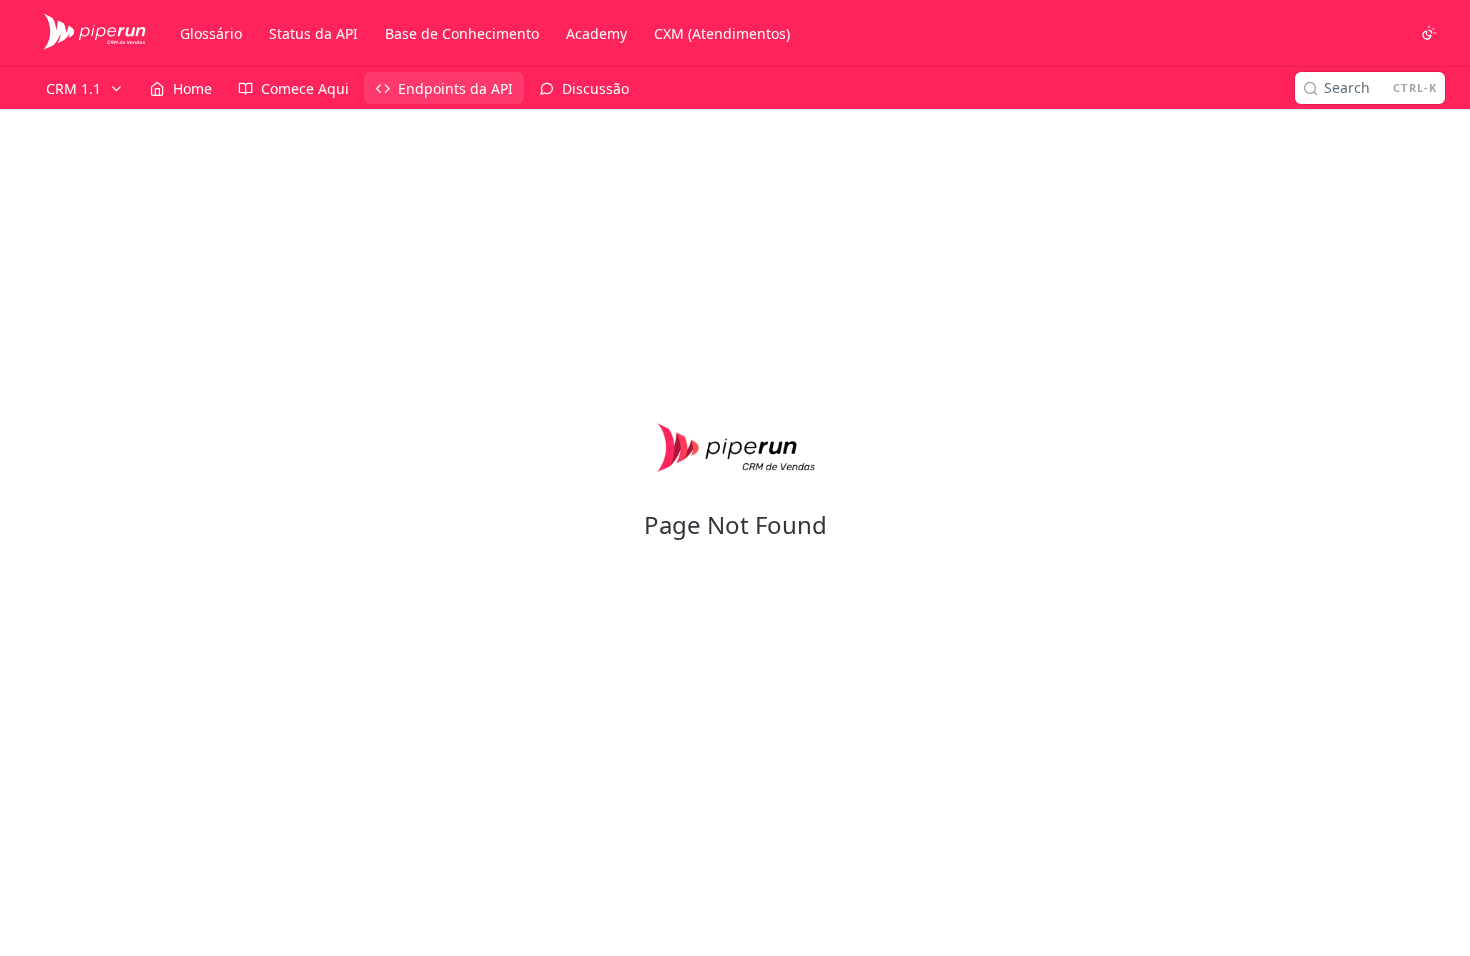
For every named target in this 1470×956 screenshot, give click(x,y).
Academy (596, 33)
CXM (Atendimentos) (722, 33)
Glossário (211, 33)
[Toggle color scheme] (1429, 33)
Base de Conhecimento (462, 33)
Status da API (313, 33)
